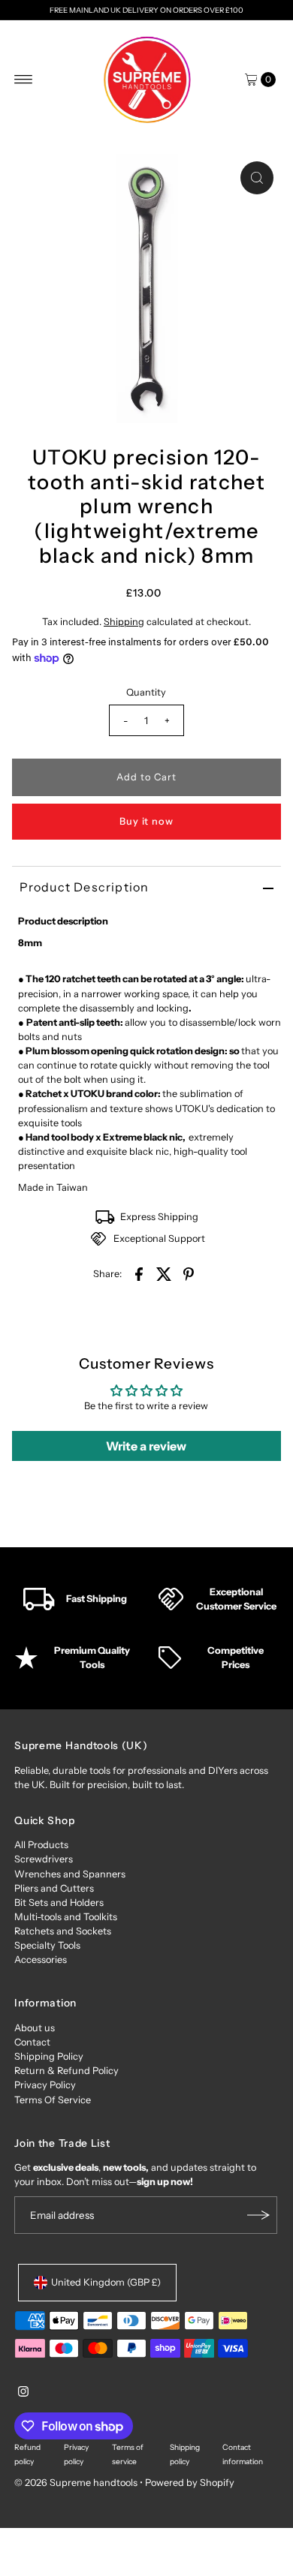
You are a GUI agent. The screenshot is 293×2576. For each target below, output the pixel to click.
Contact (32, 2042)
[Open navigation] (24, 80)
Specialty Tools (47, 1945)
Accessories (41, 1960)
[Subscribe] (258, 2215)
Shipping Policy (49, 2056)
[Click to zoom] (257, 178)
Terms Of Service (53, 2100)
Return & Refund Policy (66, 2071)
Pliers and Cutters (54, 1888)
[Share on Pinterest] (189, 1274)
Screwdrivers (44, 1859)
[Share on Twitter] (164, 1274)
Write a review (146, 1446)
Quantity (146, 692)
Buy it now (147, 821)
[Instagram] (23, 2394)
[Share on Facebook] (139, 1274)
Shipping (124, 622)
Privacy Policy (45, 2085)
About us (35, 2028)
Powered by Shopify (190, 2483)
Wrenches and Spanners (70, 1874)
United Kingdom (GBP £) (106, 2282)
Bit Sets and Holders (59, 1903)
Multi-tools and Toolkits (66, 1917)
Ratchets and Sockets (63, 1931)
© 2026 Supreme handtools (77, 2483)
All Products (41, 1845)
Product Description (85, 887)
